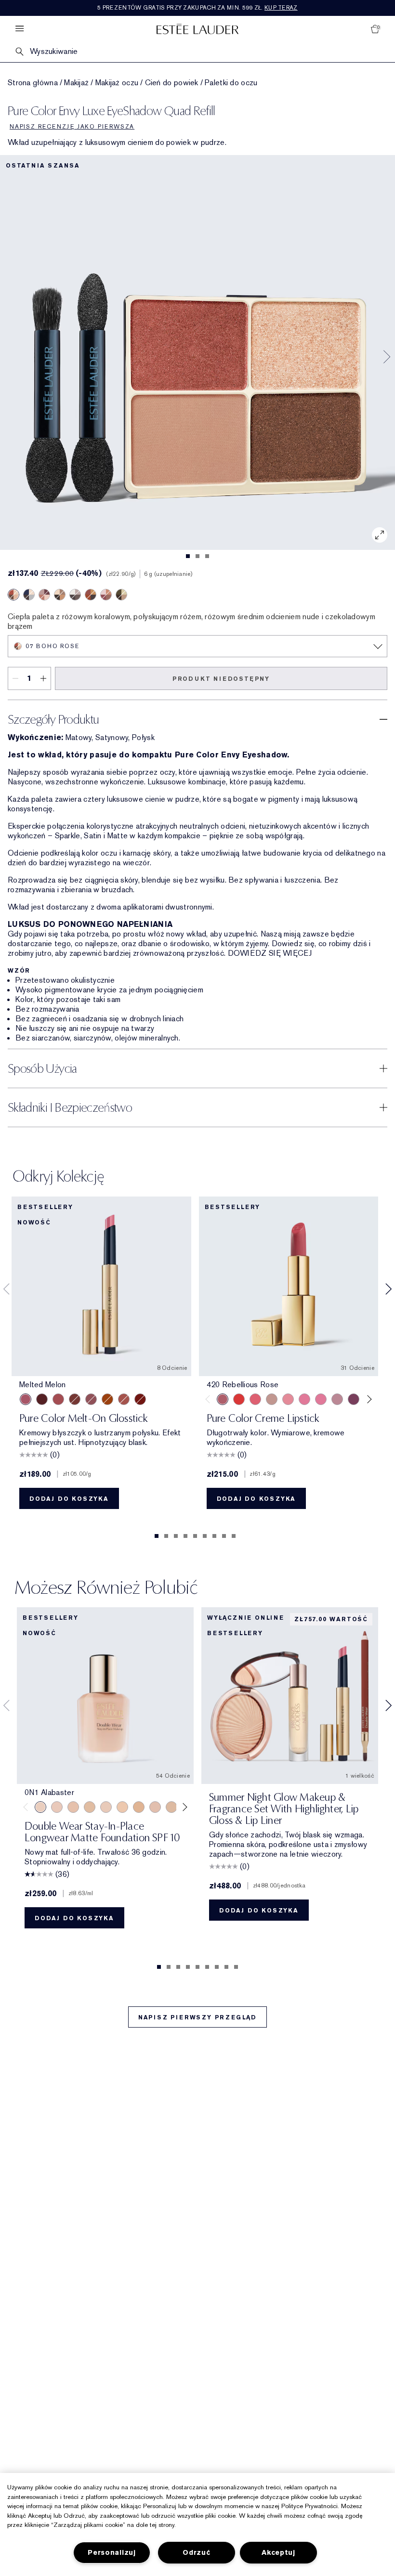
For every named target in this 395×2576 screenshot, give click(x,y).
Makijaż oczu (117, 83)
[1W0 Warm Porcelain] (90, 1807)
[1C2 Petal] (155, 1807)
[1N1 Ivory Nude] (122, 1807)
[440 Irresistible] (354, 1399)
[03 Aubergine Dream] (44, 595)
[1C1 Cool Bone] (106, 1807)
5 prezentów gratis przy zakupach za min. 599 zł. (197, 8)
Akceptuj (278, 2553)
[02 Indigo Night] (29, 595)
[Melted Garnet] (140, 1399)
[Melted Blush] (124, 1399)
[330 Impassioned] (239, 1399)
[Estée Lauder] (197, 29)
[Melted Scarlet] (42, 1399)
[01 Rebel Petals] (106, 595)
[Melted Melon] (26, 1399)
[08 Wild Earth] (91, 595)
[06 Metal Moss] (121, 595)
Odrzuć (196, 2553)
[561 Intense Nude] (337, 1399)
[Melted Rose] (58, 1399)
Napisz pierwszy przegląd (197, 2017)
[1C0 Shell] (57, 1807)
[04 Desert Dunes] (60, 595)
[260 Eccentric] (288, 1399)
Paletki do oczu (231, 83)
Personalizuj (112, 2553)
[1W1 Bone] (139, 1807)
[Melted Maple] (75, 1399)
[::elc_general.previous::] (209, 1399)
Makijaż (76, 83)
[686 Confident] (304, 1399)
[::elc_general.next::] (368, 1399)
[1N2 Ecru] (171, 1807)
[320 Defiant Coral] (255, 1399)
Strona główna (33, 83)
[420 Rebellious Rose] (223, 1399)
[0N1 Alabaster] (40, 1807)
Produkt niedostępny (221, 679)
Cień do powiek (172, 83)
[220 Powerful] (321, 1399)
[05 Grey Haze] (75, 595)
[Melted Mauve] (91, 1399)
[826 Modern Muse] (272, 1399)
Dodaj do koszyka (69, 1499)
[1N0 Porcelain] (73, 1807)
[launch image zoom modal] (380, 535)
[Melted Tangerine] (107, 1399)
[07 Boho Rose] (13, 595)
